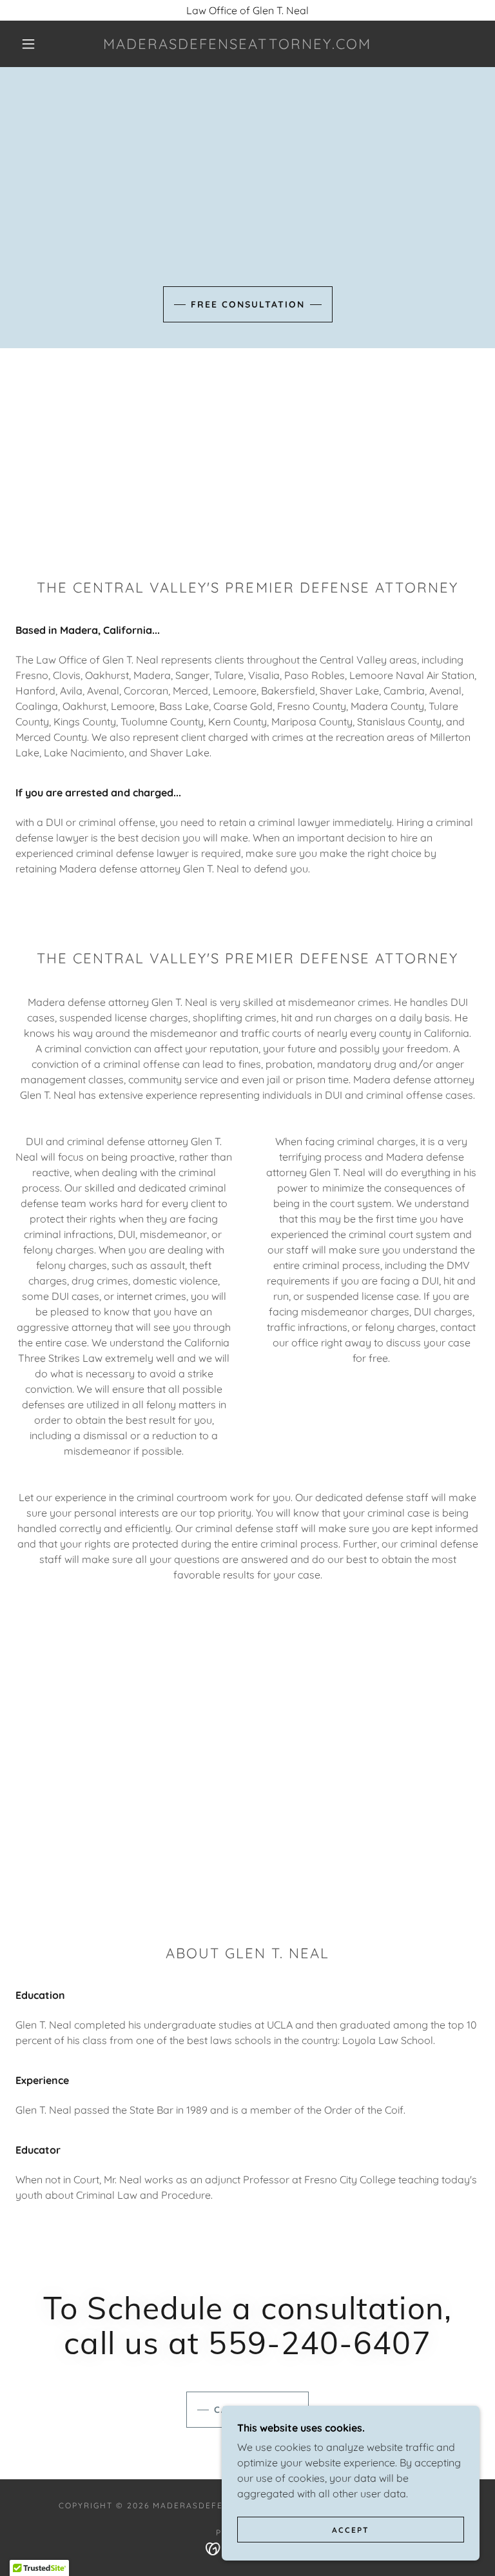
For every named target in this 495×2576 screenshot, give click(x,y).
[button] (28, 44)
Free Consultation (248, 304)
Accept (351, 2530)
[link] (237, 45)
